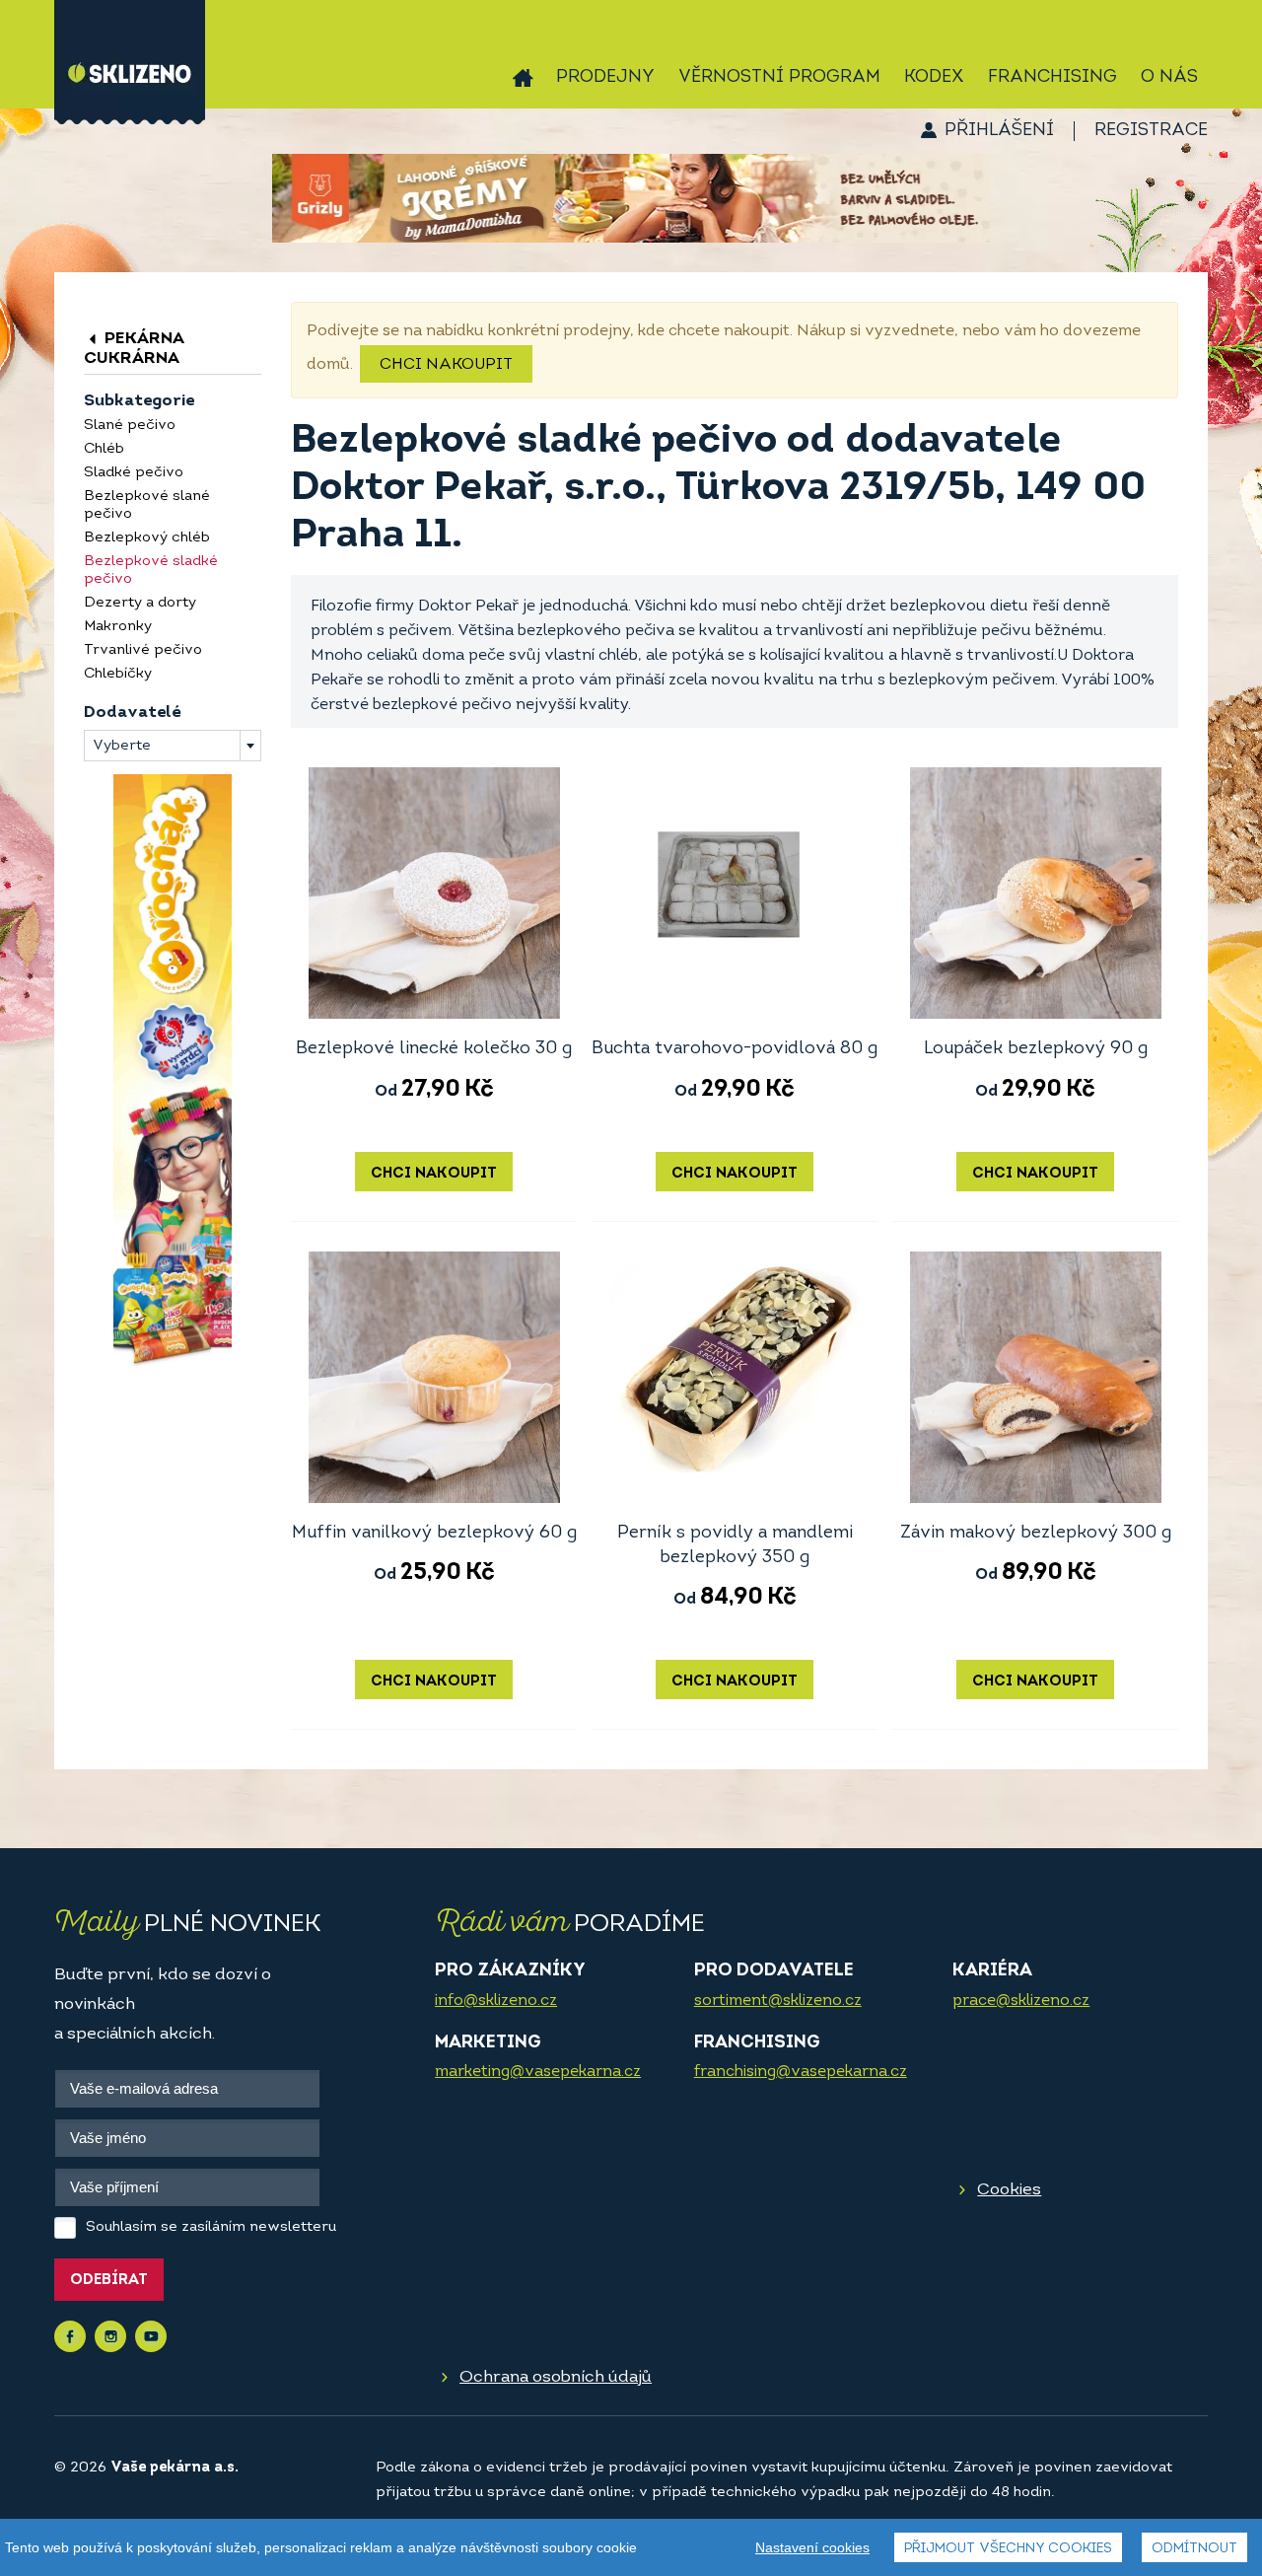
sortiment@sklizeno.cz (778, 2001)
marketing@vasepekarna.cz (538, 2072)
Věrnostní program (779, 78)
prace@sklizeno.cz (1021, 2001)
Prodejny (605, 78)
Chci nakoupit (446, 365)
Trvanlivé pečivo (143, 650)
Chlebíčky (118, 674)
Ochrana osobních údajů (556, 2377)
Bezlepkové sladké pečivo (151, 571)
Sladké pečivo (134, 473)
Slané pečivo (130, 426)
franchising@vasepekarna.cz (801, 2072)
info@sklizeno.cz (496, 2001)
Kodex (934, 78)
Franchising (1052, 78)
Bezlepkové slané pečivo (147, 505)
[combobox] (173, 746)
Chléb (104, 449)
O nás (1169, 78)
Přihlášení (999, 131)
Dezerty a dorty (140, 603)
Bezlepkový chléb (147, 538)
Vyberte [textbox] (122, 746)
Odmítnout (1194, 2549)
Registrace (1151, 131)
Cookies (1009, 2190)
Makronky (118, 627)
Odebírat (109, 2281)
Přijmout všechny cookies (1008, 2549)
